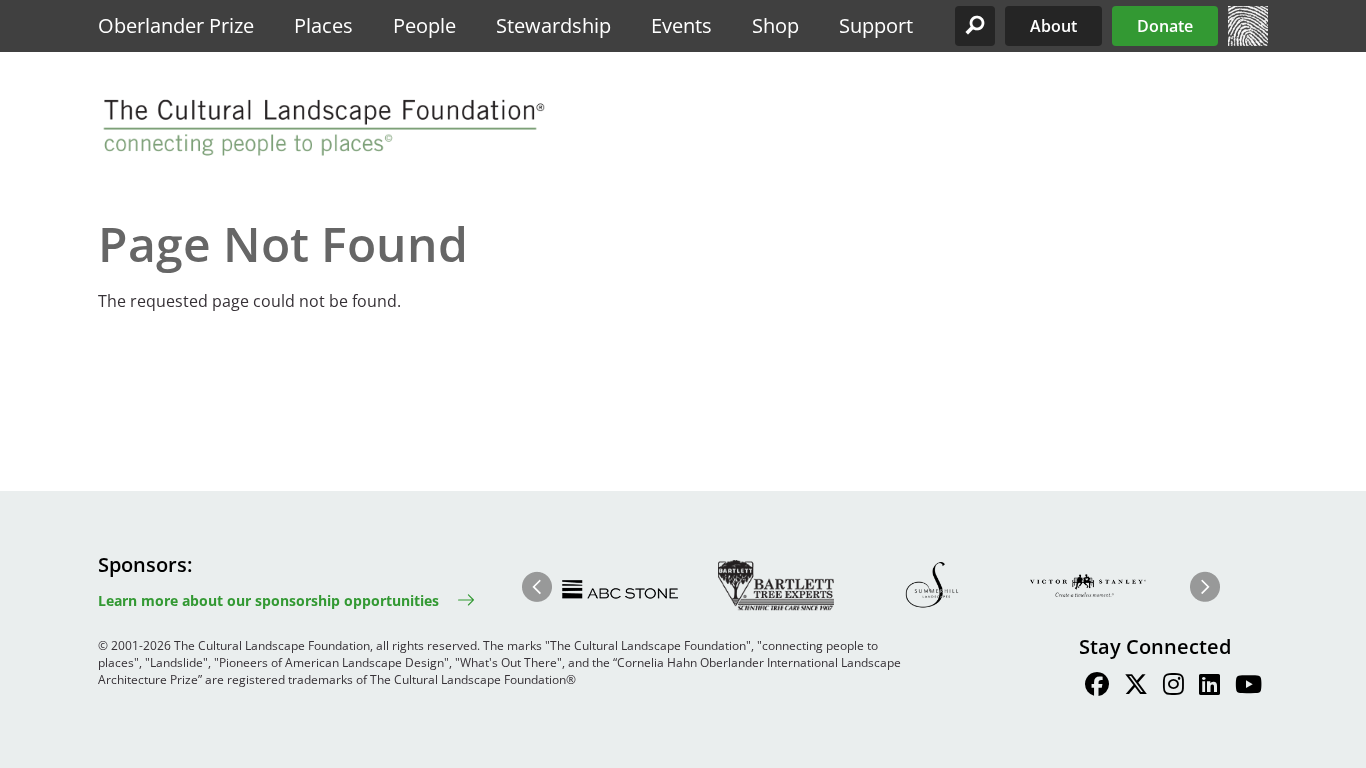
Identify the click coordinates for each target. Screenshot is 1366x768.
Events (681, 25)
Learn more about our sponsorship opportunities (268, 600)
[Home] (1248, 40)
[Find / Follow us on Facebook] (1097, 687)
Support (876, 25)
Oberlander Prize (176, 25)
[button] (975, 26)
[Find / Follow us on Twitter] (1136, 687)
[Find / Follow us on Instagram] (1173, 687)
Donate (1165, 26)
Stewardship (553, 25)
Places (323, 25)
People (424, 25)
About (1053, 26)
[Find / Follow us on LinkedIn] (1209, 687)
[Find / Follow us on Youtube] (1248, 687)
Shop (775, 25)
